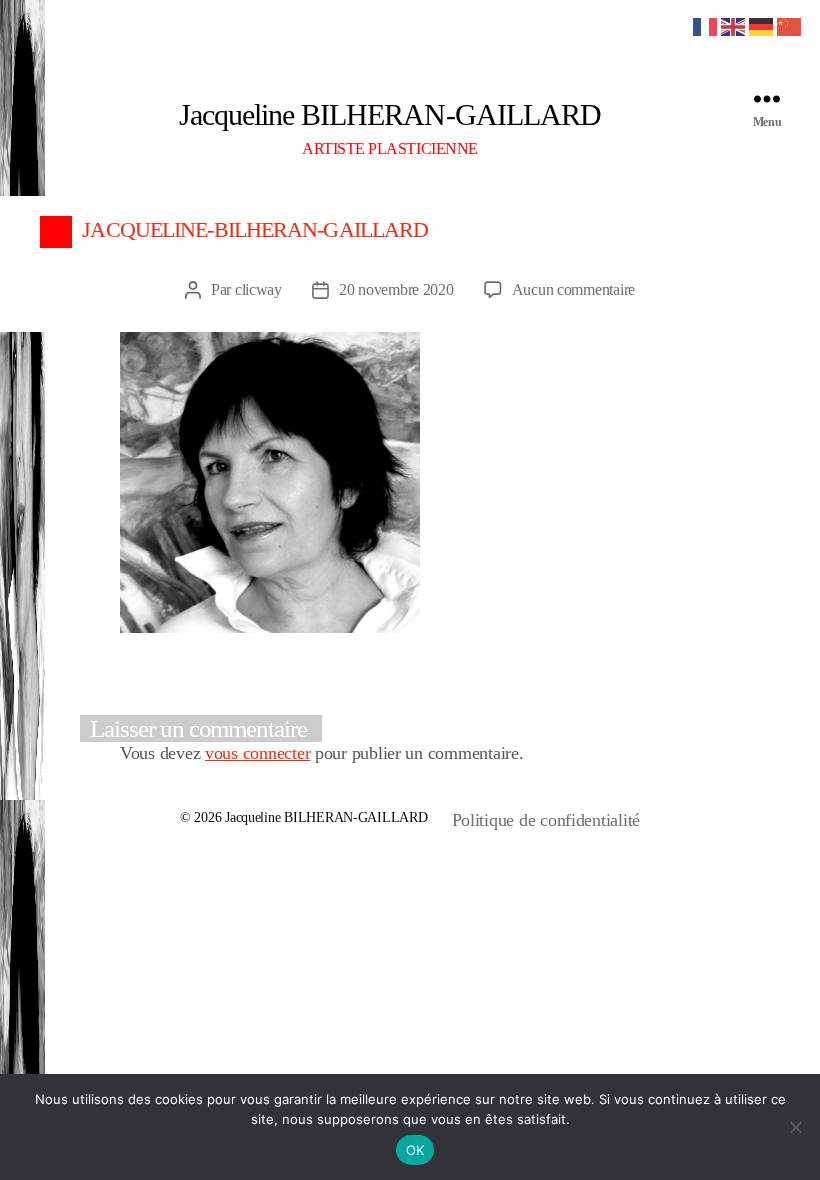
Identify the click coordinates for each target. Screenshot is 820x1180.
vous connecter (257, 753)
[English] (734, 25)
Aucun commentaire (573, 289)
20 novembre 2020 (396, 289)
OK (415, 1150)
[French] (706, 25)
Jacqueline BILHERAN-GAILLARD (389, 115)
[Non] (795, 1127)
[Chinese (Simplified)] (790, 25)
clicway (258, 289)
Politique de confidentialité (546, 820)
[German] (762, 25)
